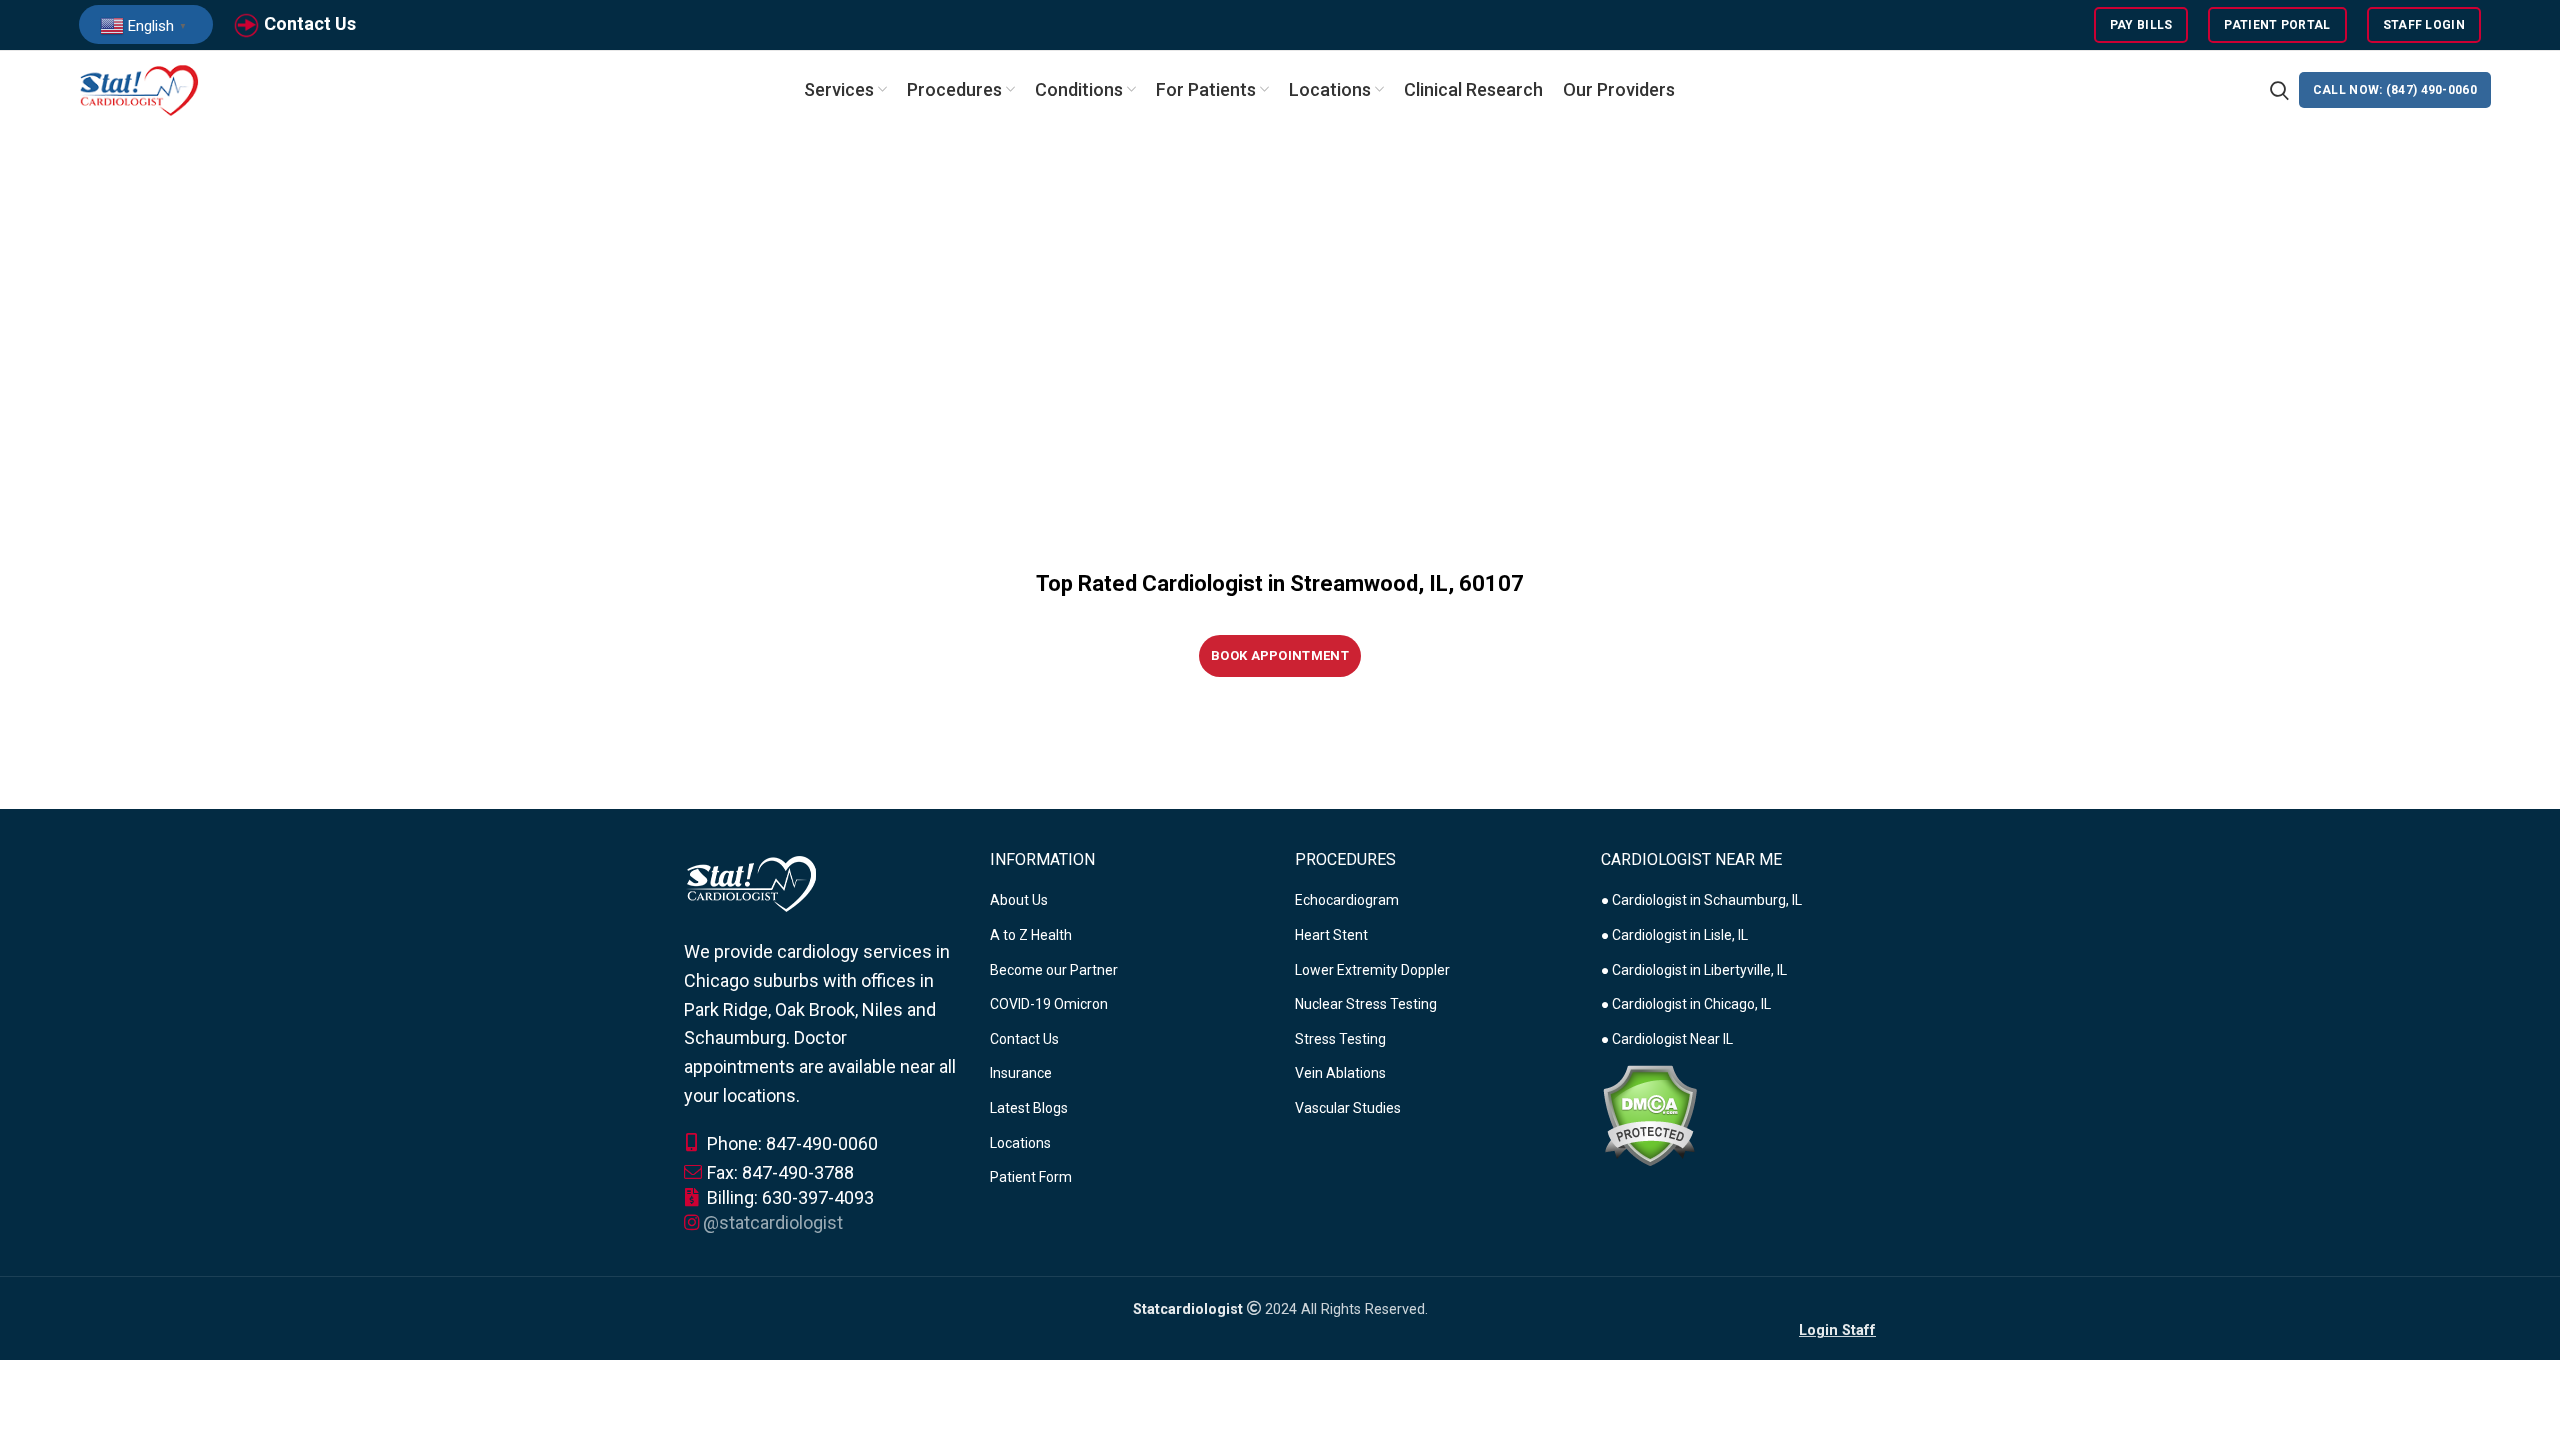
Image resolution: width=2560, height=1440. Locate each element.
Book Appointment (1280, 655)
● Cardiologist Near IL (1667, 1039)
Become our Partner (1054, 970)
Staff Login (2424, 25)
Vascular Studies (1348, 1108)
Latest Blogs (1029, 1108)
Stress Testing (1340, 1039)
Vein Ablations (1340, 1073)
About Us (1019, 900)
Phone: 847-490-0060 (790, 1143)
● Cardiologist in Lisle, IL (1674, 935)
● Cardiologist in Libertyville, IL (1694, 970)
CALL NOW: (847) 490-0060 (2395, 90)
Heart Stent (1331, 935)
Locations (1020, 1143)
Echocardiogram (1347, 900)
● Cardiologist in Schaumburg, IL (1701, 900)
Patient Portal (2277, 25)
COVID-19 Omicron (1049, 1004)
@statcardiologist (773, 1222)
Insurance (1021, 1073)
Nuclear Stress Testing (1366, 1004)
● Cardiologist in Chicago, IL (1686, 1004)
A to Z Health (1031, 935)
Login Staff (1837, 1330)
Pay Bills (2141, 25)
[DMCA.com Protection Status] (1649, 1115)
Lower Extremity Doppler (1372, 970)
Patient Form (1031, 1177)
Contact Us (310, 23)
